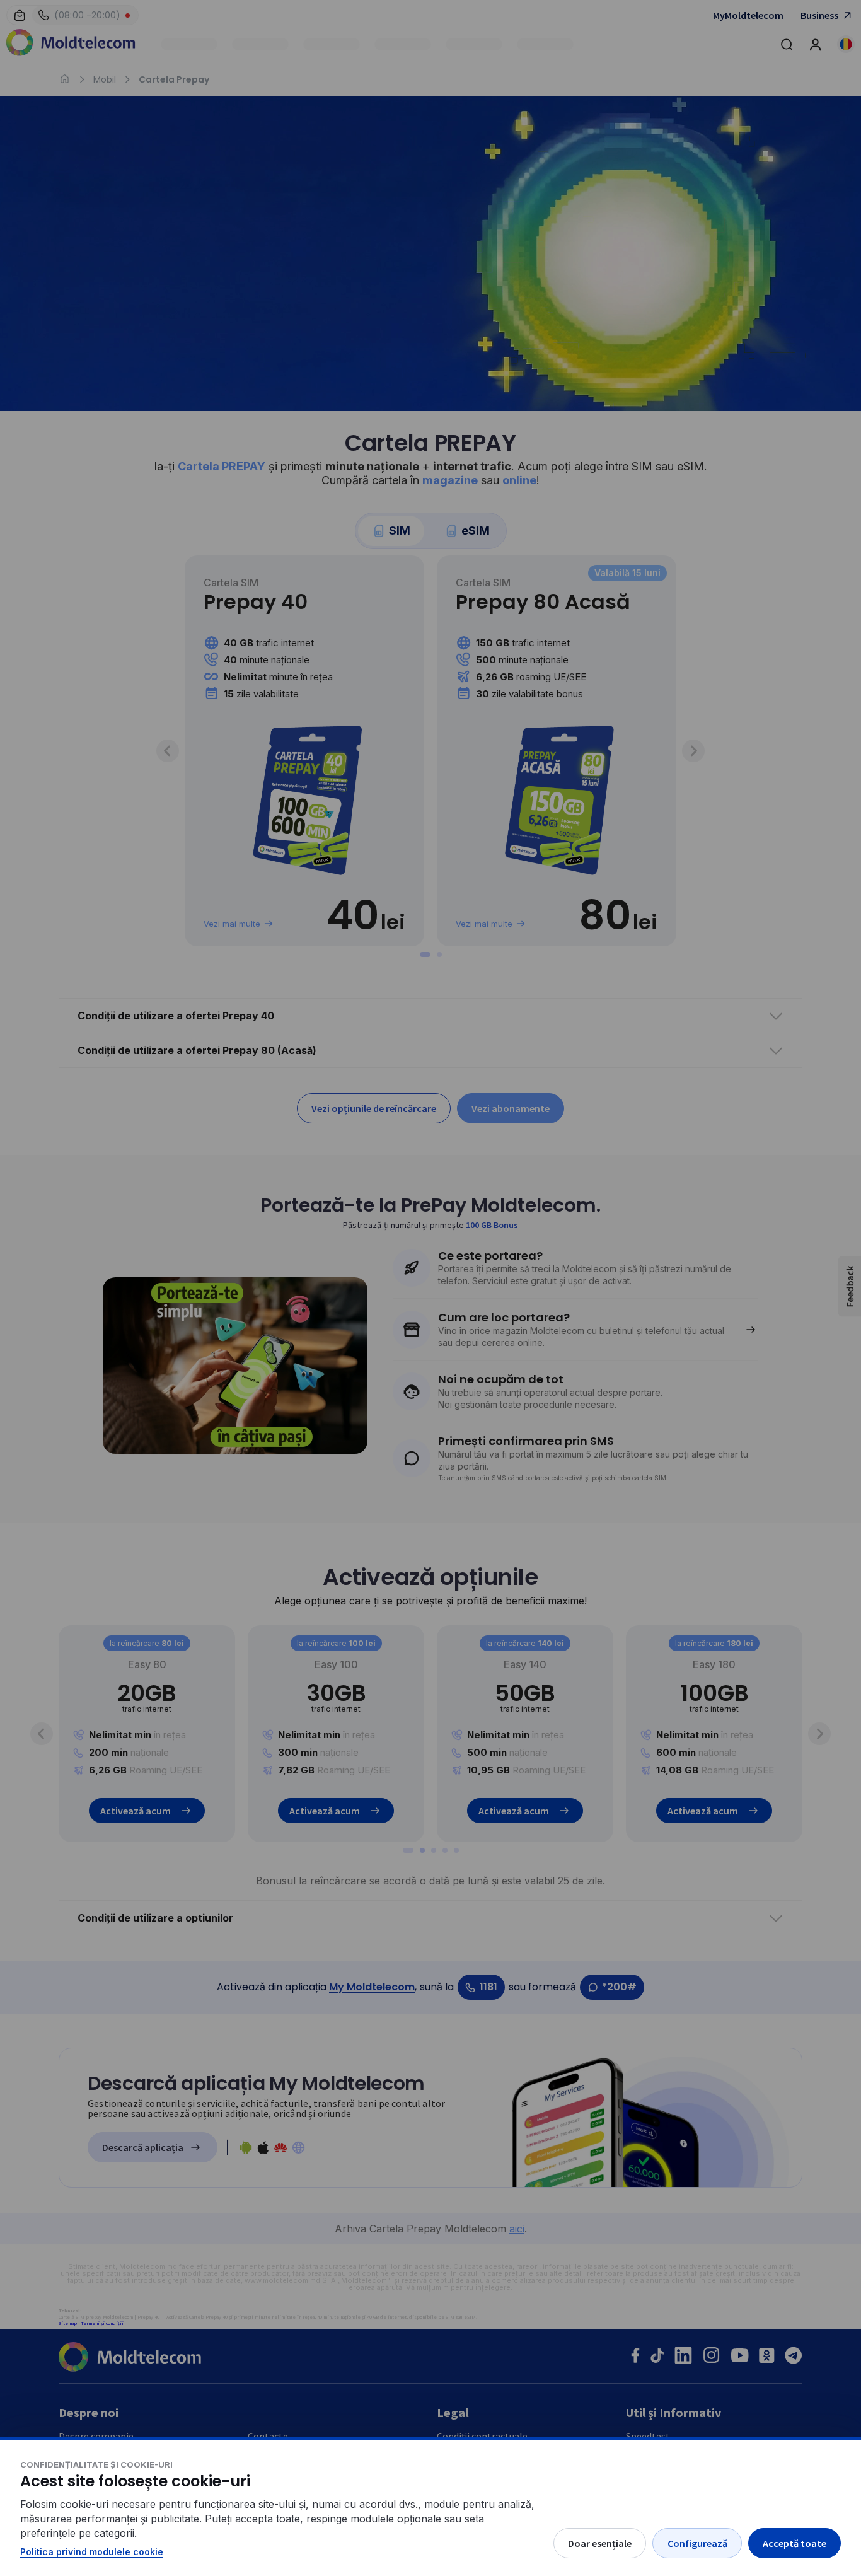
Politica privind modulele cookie (92, 2552)
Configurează (697, 2543)
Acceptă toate (795, 2543)
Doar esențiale (600, 2543)
